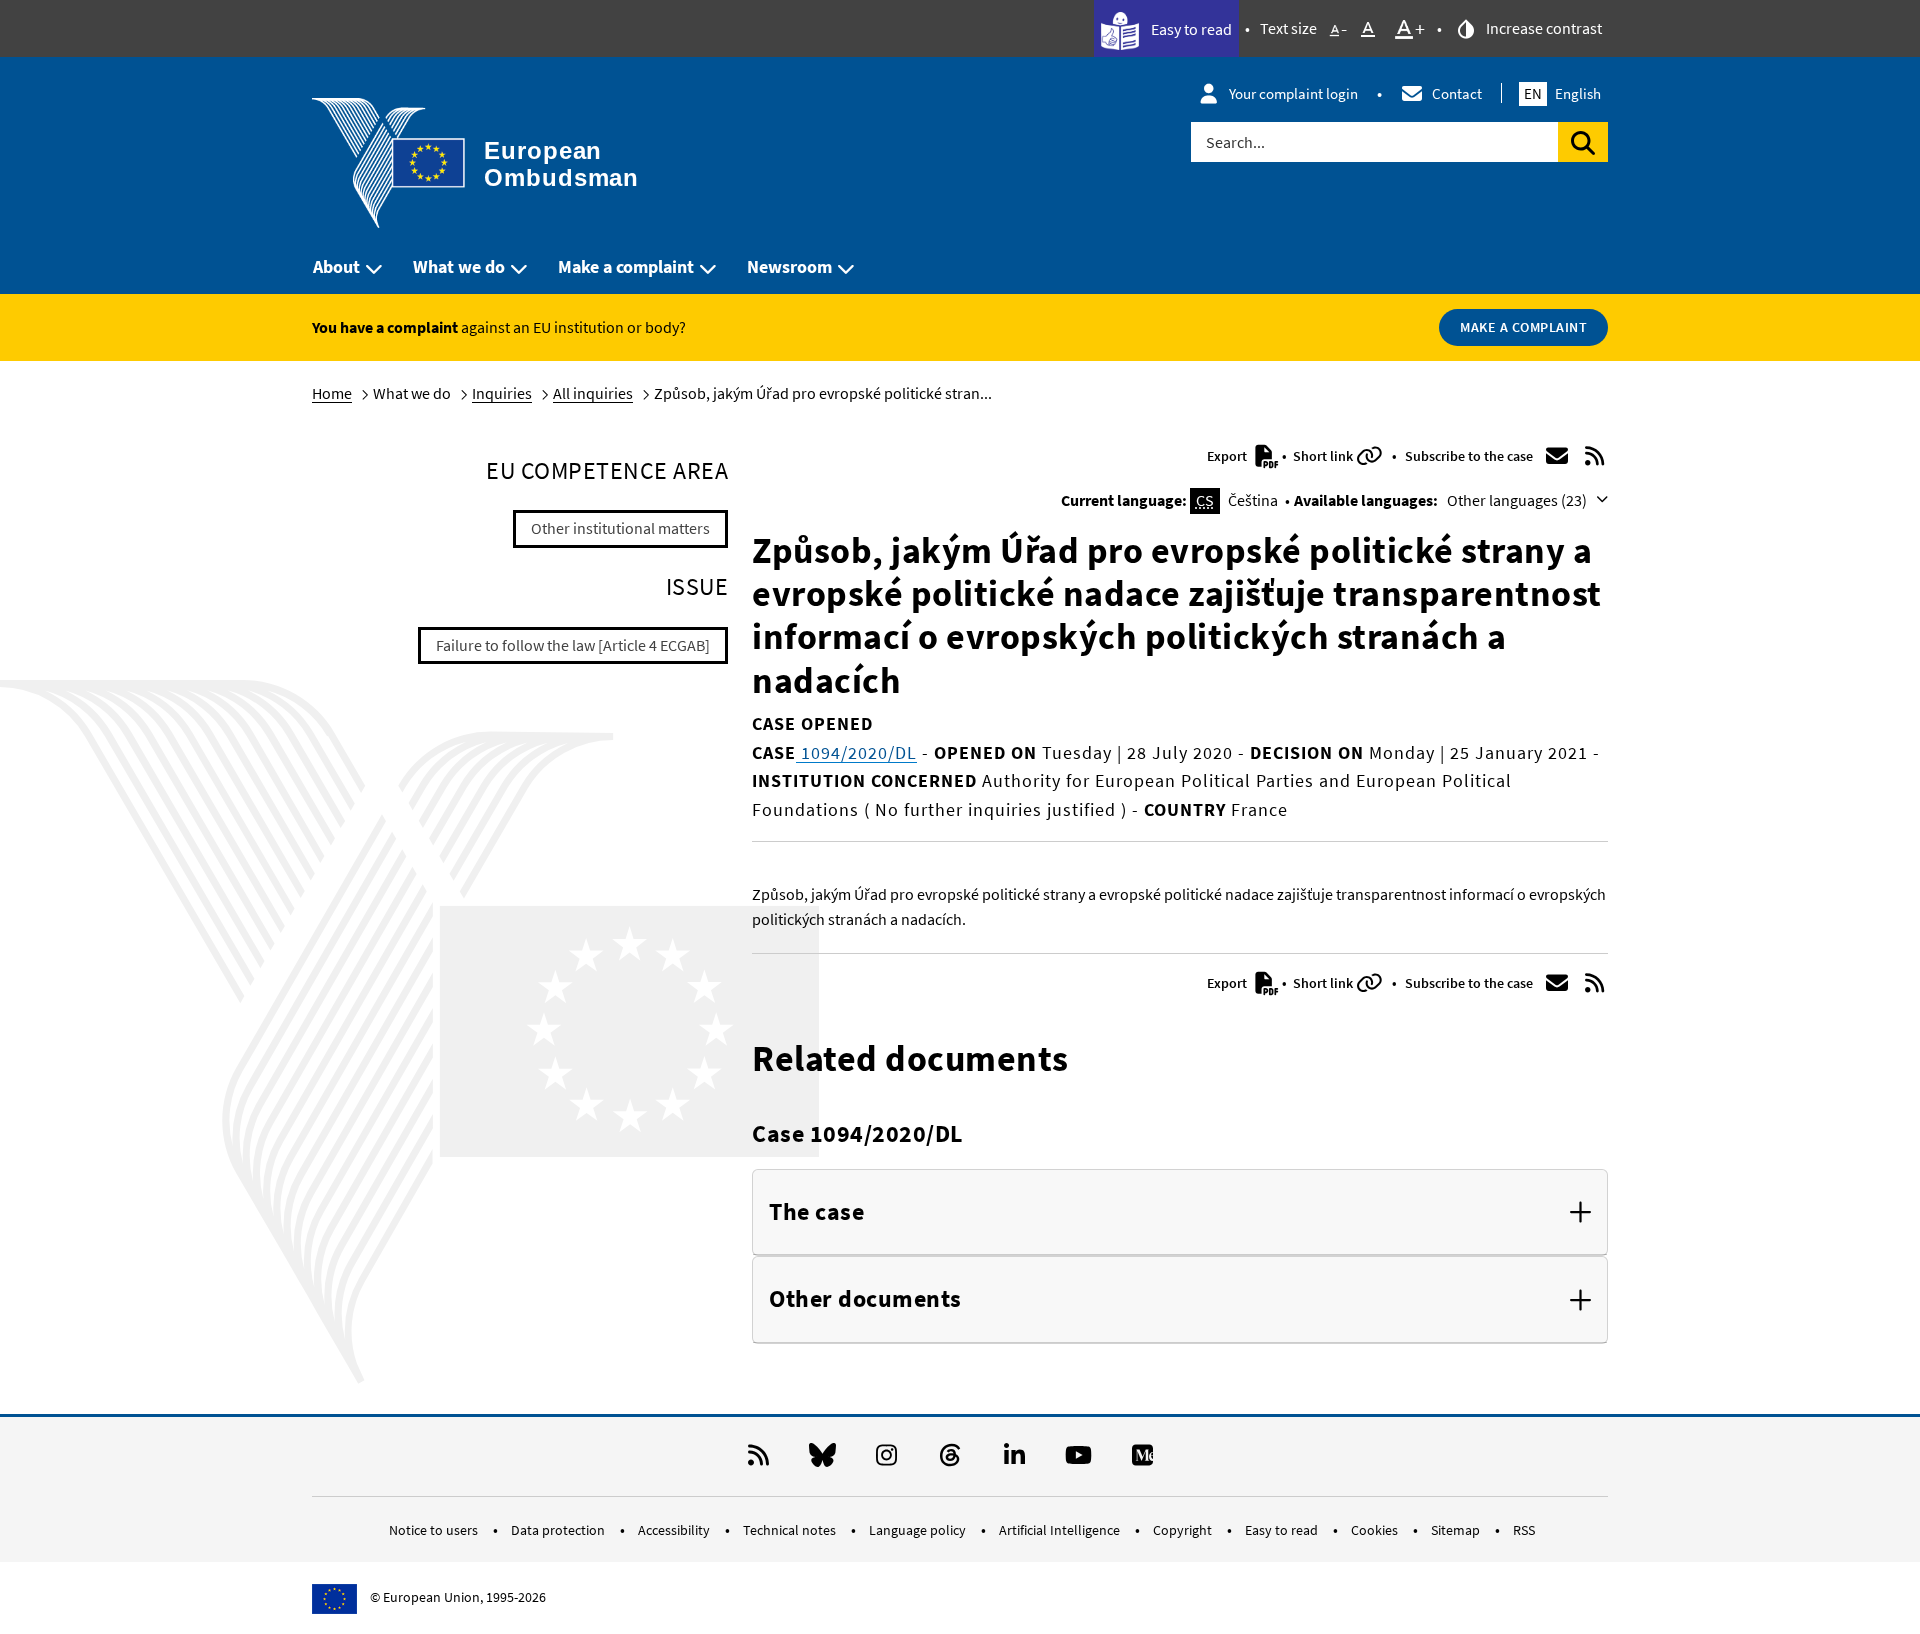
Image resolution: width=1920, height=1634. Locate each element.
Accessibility (675, 1530)
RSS (1524, 1530)
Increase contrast (1542, 28)
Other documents (865, 1299)
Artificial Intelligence (1061, 1530)
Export (1228, 456)
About (336, 266)
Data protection (559, 1530)
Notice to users (435, 1530)
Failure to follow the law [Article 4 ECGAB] (573, 645)
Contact (1457, 93)
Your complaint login (1293, 93)
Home (332, 393)
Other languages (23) (1518, 500)
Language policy (919, 1530)
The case (816, 1212)
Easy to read (1190, 29)
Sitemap (1457, 1530)
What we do (459, 266)
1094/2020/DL (856, 752)
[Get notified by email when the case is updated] (1557, 456)
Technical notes (791, 1530)
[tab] (1180, 1213)
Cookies (1376, 1530)
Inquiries (502, 393)
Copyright (1184, 1530)
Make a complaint (626, 266)
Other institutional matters (620, 528)
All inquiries (593, 393)
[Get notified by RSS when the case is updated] (1595, 456)
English (1562, 93)
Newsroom (789, 266)
